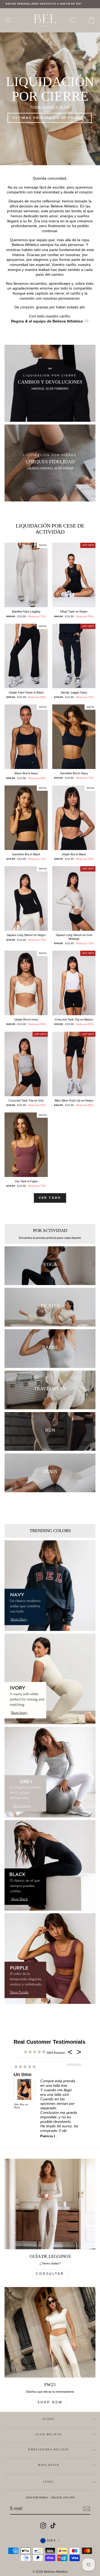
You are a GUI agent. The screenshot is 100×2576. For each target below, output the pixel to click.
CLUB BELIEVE (49, 2434)
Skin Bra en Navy (21, 2106)
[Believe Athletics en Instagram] (43, 2526)
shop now (50, 2402)
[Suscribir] (87, 2509)
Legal (49, 2482)
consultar (50, 2274)
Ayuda (49, 2419)
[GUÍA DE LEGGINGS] (50, 2204)
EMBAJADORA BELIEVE (49, 2450)
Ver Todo (50, 1198)
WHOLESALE (49, 2465)
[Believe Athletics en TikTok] (53, 2526)
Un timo (23, 2075)
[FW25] (50, 2332)
